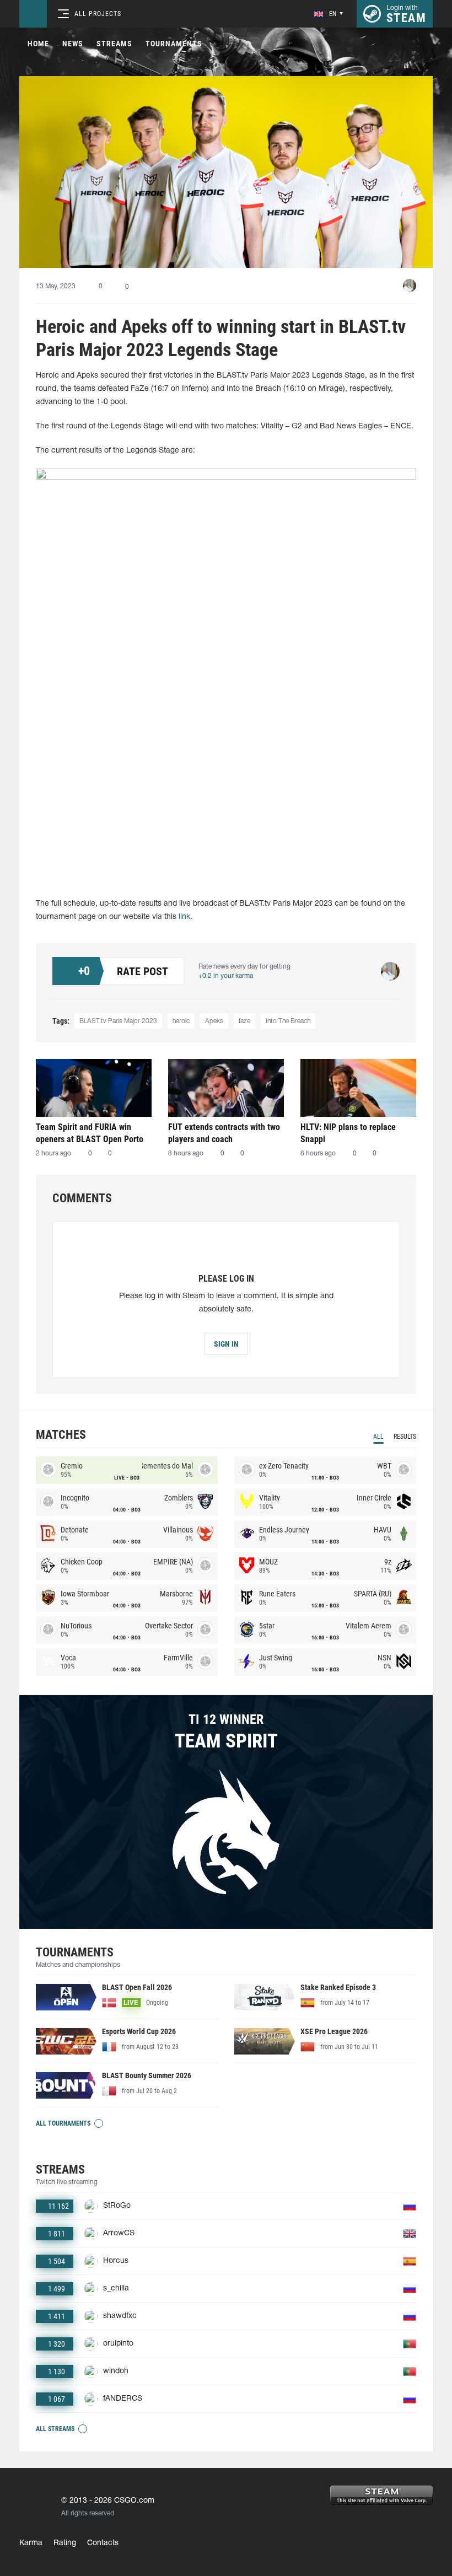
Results (405, 1437)
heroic (181, 1021)
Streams (114, 44)
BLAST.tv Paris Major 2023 (118, 1021)
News (73, 44)
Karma (31, 2543)
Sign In (226, 1344)
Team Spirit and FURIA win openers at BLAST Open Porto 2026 (90, 1133)
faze (244, 1021)
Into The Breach (288, 1021)
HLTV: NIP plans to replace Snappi (348, 1133)
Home (38, 44)
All (378, 1437)
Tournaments (174, 44)
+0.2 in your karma (226, 976)
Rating (65, 2543)
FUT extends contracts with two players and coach (224, 1133)
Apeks (214, 1021)
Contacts (103, 2543)
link (184, 917)
